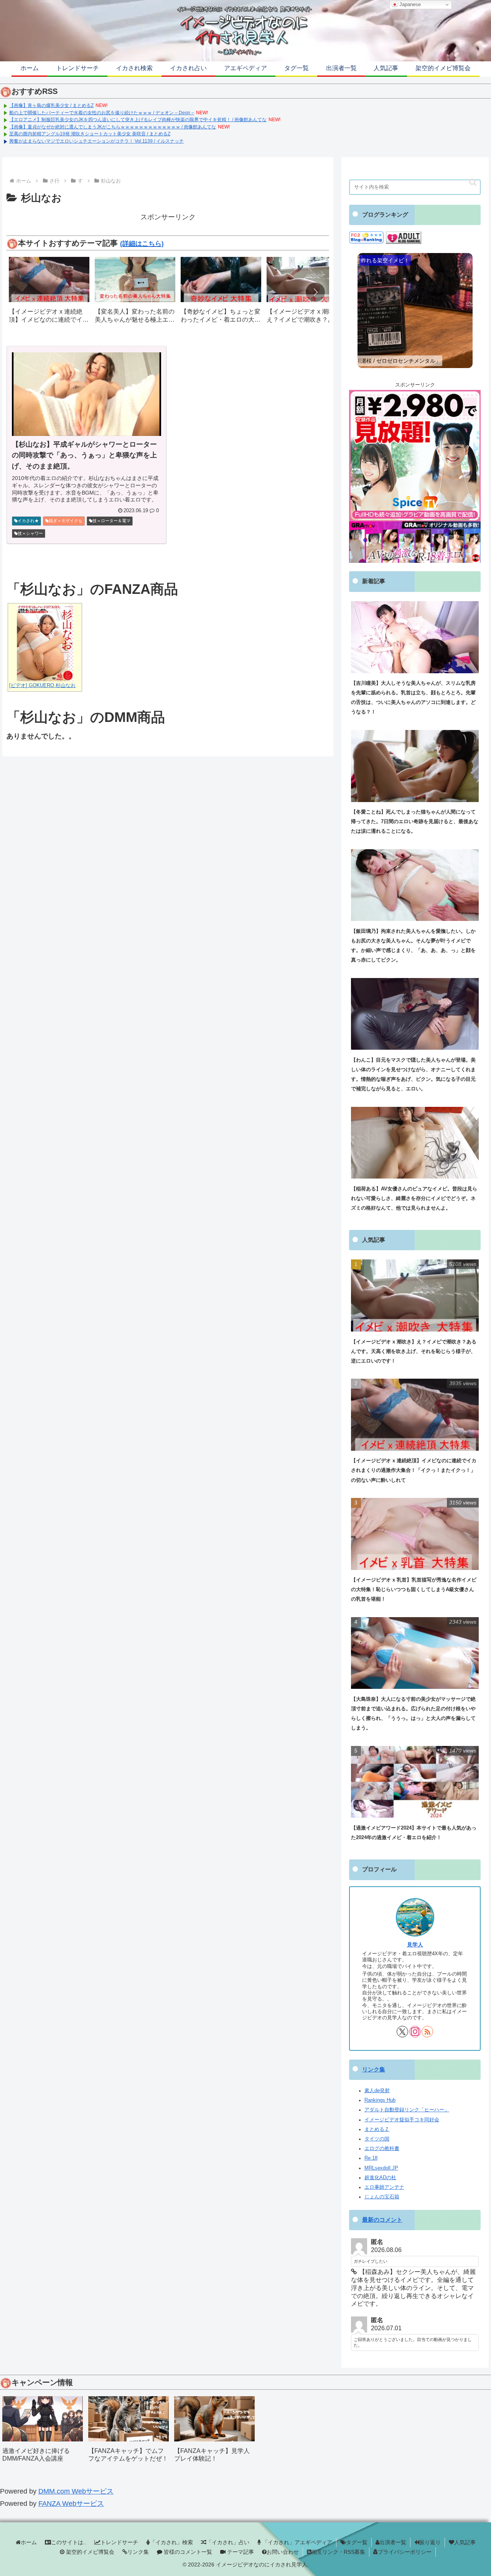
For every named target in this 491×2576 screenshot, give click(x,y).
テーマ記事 (240, 2552)
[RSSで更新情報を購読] (427, 2032)
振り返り (430, 2542)
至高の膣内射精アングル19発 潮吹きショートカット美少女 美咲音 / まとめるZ (90, 134)
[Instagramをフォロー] (415, 2032)
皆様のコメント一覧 (187, 2552)
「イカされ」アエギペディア (297, 2542)
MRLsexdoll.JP (381, 2168)
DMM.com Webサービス (76, 2491)
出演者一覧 (393, 2542)
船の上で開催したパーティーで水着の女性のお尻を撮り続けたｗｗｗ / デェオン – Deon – (102, 113)
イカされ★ (28, 521)
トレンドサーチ (119, 2542)
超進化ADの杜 (380, 2178)
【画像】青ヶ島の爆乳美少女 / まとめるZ (51, 105)
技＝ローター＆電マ (111, 521)
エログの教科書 (382, 2149)
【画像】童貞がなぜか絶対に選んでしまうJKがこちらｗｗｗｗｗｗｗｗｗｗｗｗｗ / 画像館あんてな (113, 127)
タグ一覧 (357, 2542)
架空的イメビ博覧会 (89, 2552)
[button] (315, 292)
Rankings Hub (380, 2100)
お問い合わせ (283, 2552)
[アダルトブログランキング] (404, 237)
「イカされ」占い (228, 2542)
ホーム (29, 2542)
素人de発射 (377, 2091)
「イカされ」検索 (171, 2542)
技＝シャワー (30, 533)
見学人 (415, 1945)
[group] (49, 293)
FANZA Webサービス (71, 2504)
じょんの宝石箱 (382, 2197)
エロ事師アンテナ (384, 2187)
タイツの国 (377, 2139)
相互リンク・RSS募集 (338, 2552)
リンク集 (374, 2070)
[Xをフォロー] (402, 2032)
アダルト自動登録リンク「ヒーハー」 (407, 2110)
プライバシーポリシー (405, 2552)
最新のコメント (382, 2220)
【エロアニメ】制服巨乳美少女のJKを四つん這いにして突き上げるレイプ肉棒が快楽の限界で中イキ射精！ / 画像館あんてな (138, 120)
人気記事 (465, 2542)
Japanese (409, 4)
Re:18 (371, 2158)
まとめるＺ (377, 2129)
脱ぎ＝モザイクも (66, 521)
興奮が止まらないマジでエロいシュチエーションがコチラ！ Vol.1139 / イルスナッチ (96, 141)
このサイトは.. (69, 2542)
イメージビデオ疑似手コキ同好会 (402, 2120)
